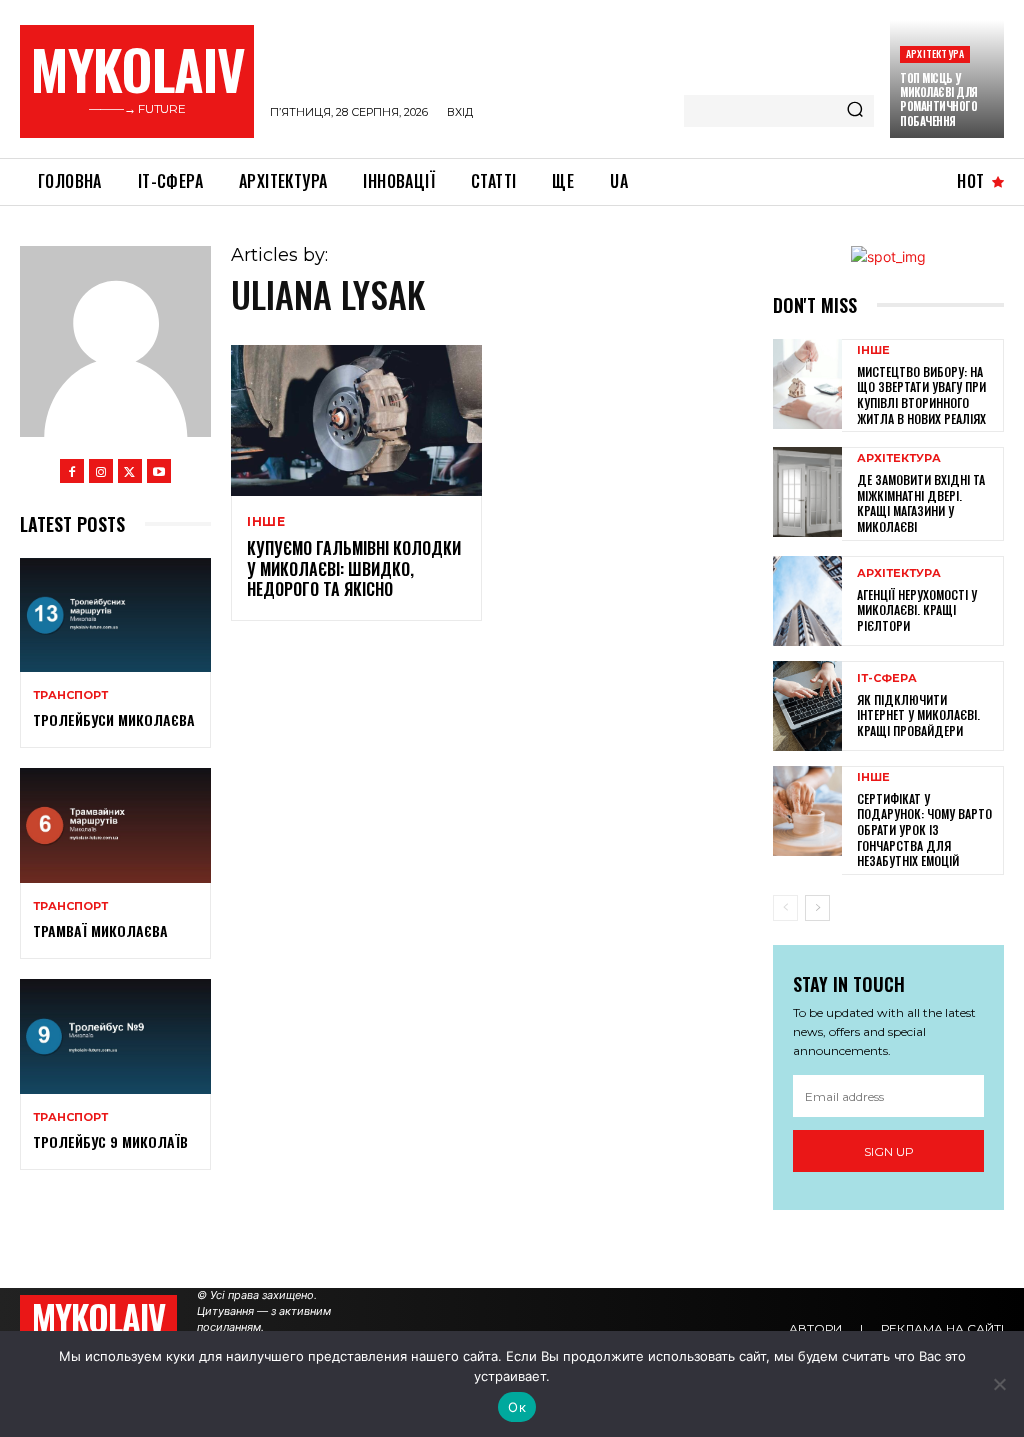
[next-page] (817, 908)
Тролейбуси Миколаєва (114, 719)
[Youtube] (159, 471)
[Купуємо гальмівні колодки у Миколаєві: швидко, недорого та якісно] (356, 420)
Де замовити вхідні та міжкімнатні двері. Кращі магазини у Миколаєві (921, 503)
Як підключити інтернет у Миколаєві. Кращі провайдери (918, 715)
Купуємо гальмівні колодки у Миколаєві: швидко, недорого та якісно (354, 569)
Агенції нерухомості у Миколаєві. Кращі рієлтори (917, 610)
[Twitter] (130, 471)
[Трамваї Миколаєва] (115, 825)
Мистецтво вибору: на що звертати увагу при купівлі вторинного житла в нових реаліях (921, 395)
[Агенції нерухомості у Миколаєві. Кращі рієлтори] (807, 601)
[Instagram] (101, 471)
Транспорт (70, 695)
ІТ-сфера (887, 678)
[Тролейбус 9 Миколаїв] (115, 1036)
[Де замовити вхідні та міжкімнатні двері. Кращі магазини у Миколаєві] (807, 492)
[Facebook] (72, 471)
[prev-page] (785, 908)
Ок (517, 1407)
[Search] (855, 111)
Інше (266, 522)
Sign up (889, 1151)
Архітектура (935, 53)
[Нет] (999, 1384)
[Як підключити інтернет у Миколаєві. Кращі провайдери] (807, 706)
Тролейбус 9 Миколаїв (110, 1141)
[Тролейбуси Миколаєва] (115, 615)
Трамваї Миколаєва (100, 930)
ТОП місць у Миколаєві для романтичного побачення (939, 99)
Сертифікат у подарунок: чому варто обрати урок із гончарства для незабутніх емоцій (924, 829)
